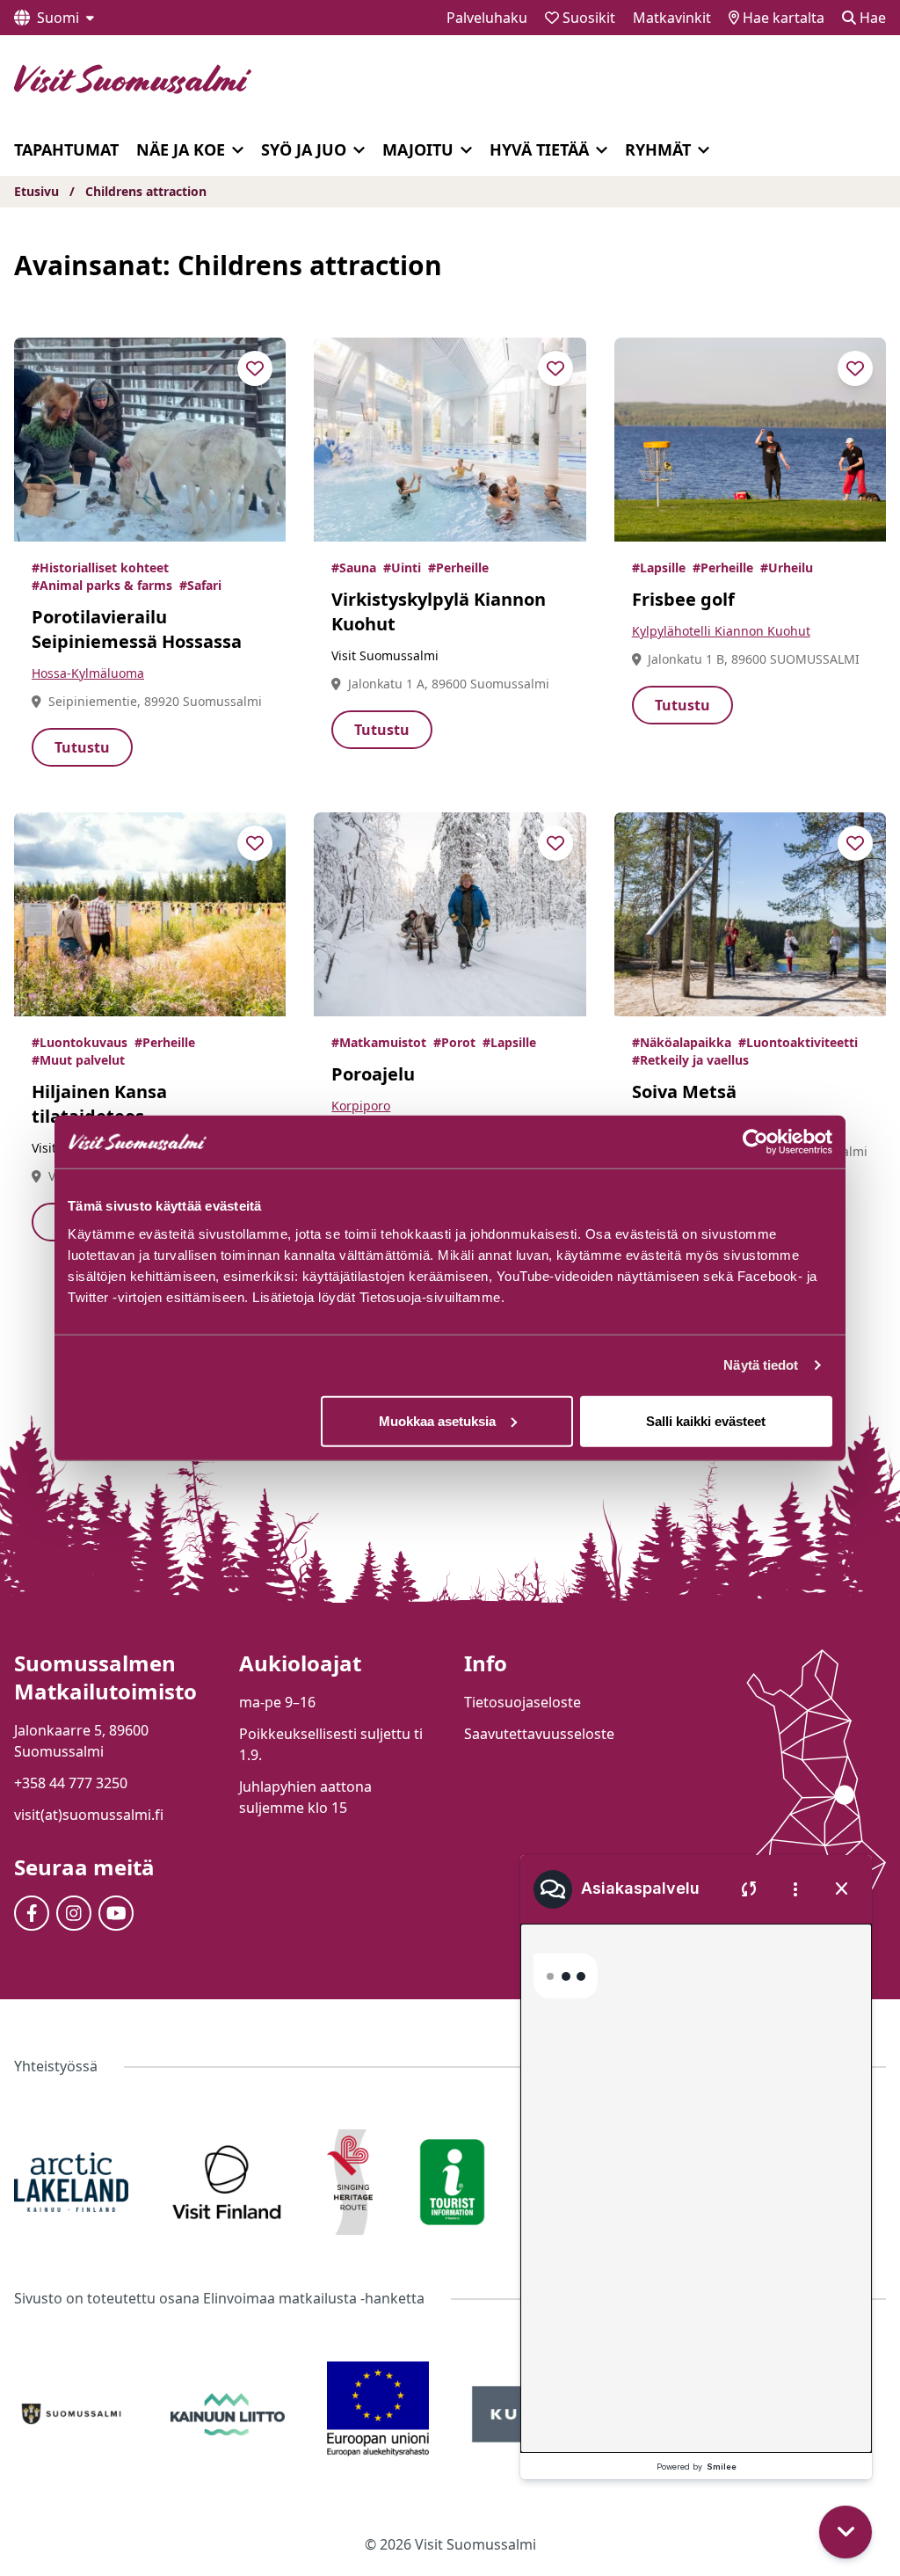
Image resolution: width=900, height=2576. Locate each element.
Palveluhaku (487, 18)
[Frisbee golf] (750, 440)
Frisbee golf (683, 599)
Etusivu (36, 191)
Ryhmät (658, 149)
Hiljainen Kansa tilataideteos (99, 1104)
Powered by (697, 2467)
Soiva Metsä (684, 1092)
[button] (849, 2429)
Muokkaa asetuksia (437, 1420)
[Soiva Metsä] (750, 914)
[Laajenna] (238, 150)
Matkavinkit (672, 18)
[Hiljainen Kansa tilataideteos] (150, 914)
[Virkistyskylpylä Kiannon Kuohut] (450, 440)
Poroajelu (373, 1074)
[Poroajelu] (450, 914)
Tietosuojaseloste (523, 1702)
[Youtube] (116, 1913)
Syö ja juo (304, 149)
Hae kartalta (782, 18)
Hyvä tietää (539, 149)
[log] (696, 2165)
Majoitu (418, 149)
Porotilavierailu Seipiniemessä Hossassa (137, 629)
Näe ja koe (181, 149)
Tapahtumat (66, 149)
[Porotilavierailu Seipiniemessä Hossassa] (150, 440)
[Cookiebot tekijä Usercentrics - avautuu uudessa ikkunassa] (755, 1142)
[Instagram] (74, 1913)
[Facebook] (32, 1913)
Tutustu (82, 747)
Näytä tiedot (761, 1365)
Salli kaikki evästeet (706, 1420)
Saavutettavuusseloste (539, 1734)
